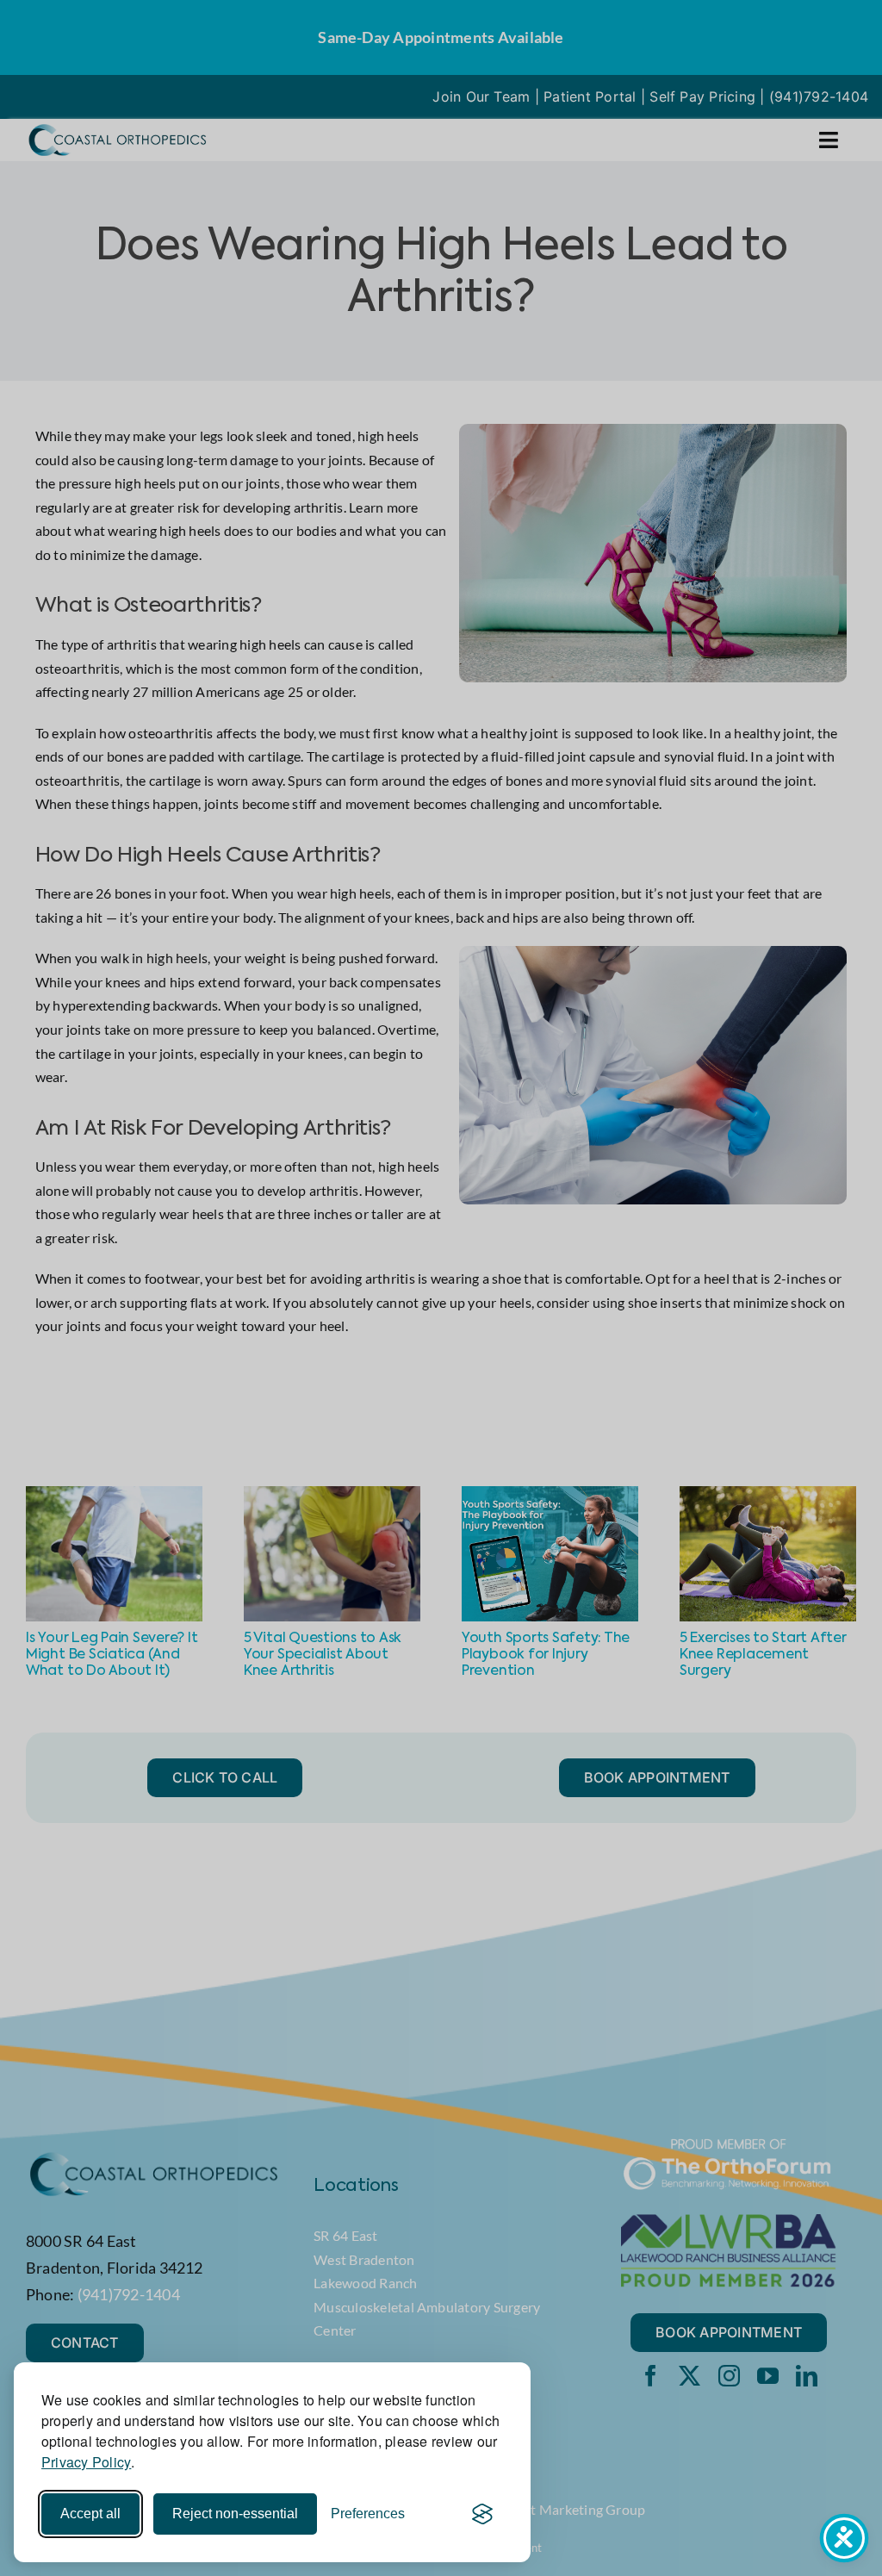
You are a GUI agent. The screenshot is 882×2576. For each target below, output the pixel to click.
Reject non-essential (235, 2514)
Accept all (90, 2514)
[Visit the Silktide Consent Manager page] (482, 2514)
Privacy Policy (86, 2462)
